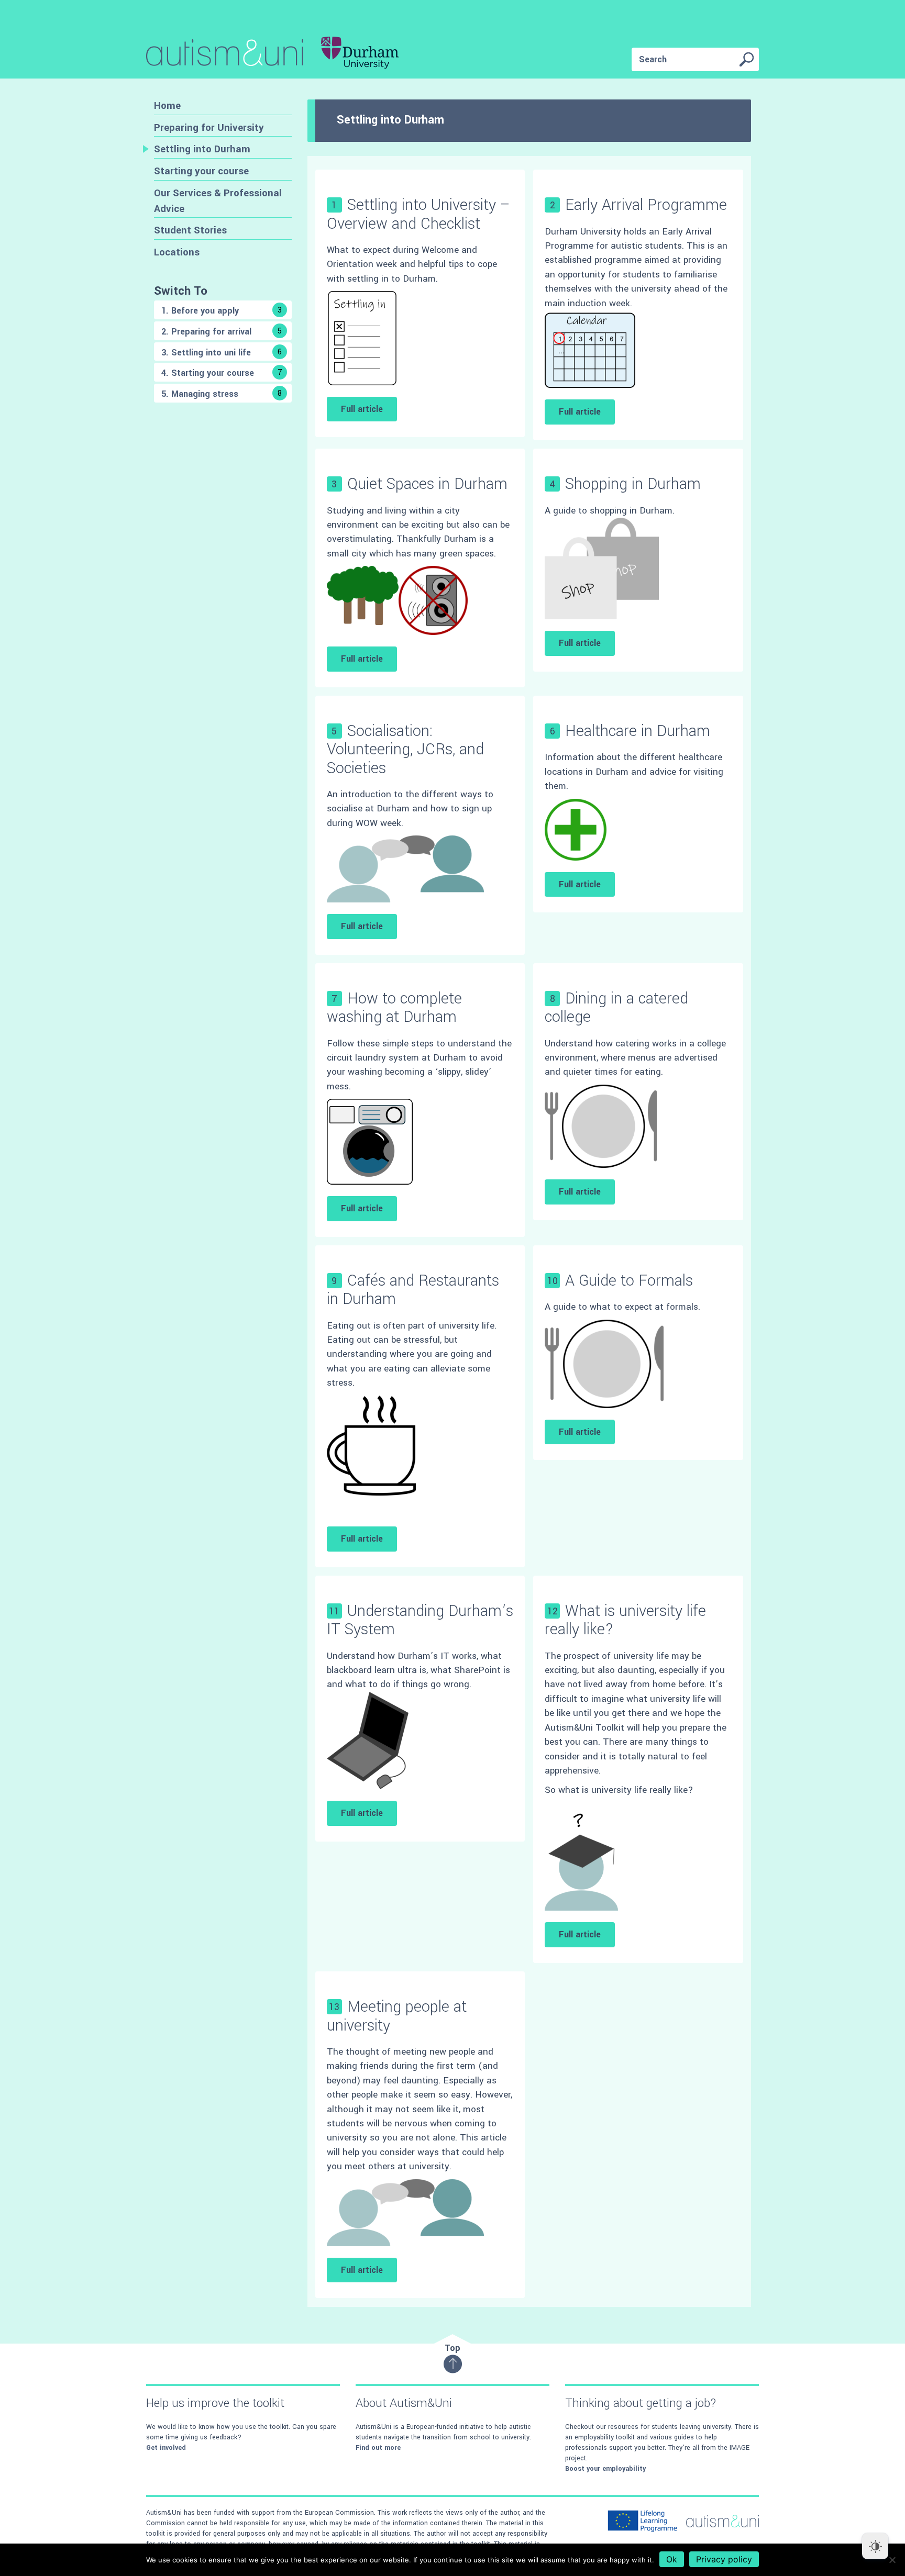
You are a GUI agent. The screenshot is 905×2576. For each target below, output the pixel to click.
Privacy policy (724, 2559)
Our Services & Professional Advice (218, 201)
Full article (362, 409)
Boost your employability (605, 2469)
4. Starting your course (222, 373)
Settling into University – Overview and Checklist (419, 214)
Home (167, 105)
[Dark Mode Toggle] (875, 2546)
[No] (892, 2560)
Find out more (378, 2448)
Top (452, 2348)
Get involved (166, 2448)
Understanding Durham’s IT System (420, 1620)
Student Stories (190, 230)
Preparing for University (209, 127)
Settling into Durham (202, 149)
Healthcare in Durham (638, 731)
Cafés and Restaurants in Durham (413, 1290)
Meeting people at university (397, 2016)
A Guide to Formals (629, 1281)
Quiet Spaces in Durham (427, 484)
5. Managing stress (222, 394)
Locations (177, 252)
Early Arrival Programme (646, 205)
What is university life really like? (625, 1620)
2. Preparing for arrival (222, 332)
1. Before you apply (222, 311)
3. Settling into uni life (222, 353)
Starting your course (201, 171)
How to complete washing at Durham (394, 1008)
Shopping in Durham (633, 484)
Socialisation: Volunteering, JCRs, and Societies (405, 749)
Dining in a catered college (616, 1008)
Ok (672, 2559)
